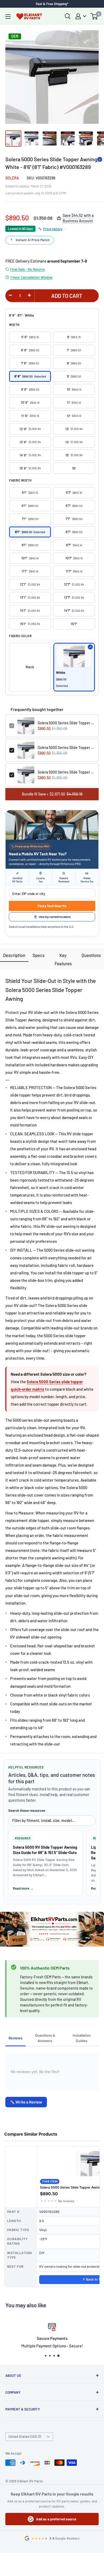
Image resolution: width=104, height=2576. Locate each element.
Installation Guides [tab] (82, 2038)
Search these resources (27, 1810)
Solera (12, 178)
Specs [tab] (39, 955)
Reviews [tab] (15, 2038)
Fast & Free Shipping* (52, 4)
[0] (94, 16)
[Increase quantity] (29, 295)
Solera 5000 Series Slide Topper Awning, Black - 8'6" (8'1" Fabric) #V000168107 (66, 747)
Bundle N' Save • (52, 794)
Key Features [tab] (63, 959)
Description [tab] (14, 955)
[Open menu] (8, 17)
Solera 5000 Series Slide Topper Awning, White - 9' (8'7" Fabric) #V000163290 (66, 772)
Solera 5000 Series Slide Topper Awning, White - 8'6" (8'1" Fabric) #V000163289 (66, 723)
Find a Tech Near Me (52, 906)
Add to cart (67, 296)
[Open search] (68, 16)
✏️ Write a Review (26, 2102)
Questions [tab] (91, 955)
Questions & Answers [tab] (45, 2038)
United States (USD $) (25, 2436)
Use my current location (55, 917)
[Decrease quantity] (10, 295)
